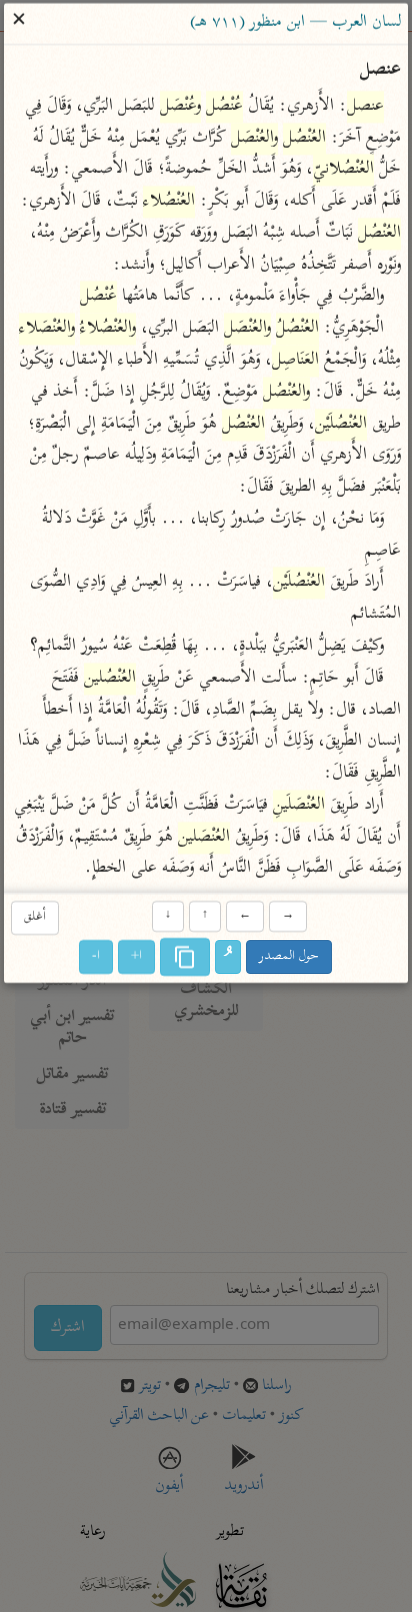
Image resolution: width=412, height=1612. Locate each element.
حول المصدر (290, 957)
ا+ (137, 957)
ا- (97, 957)
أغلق (35, 917)
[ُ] (229, 958)
